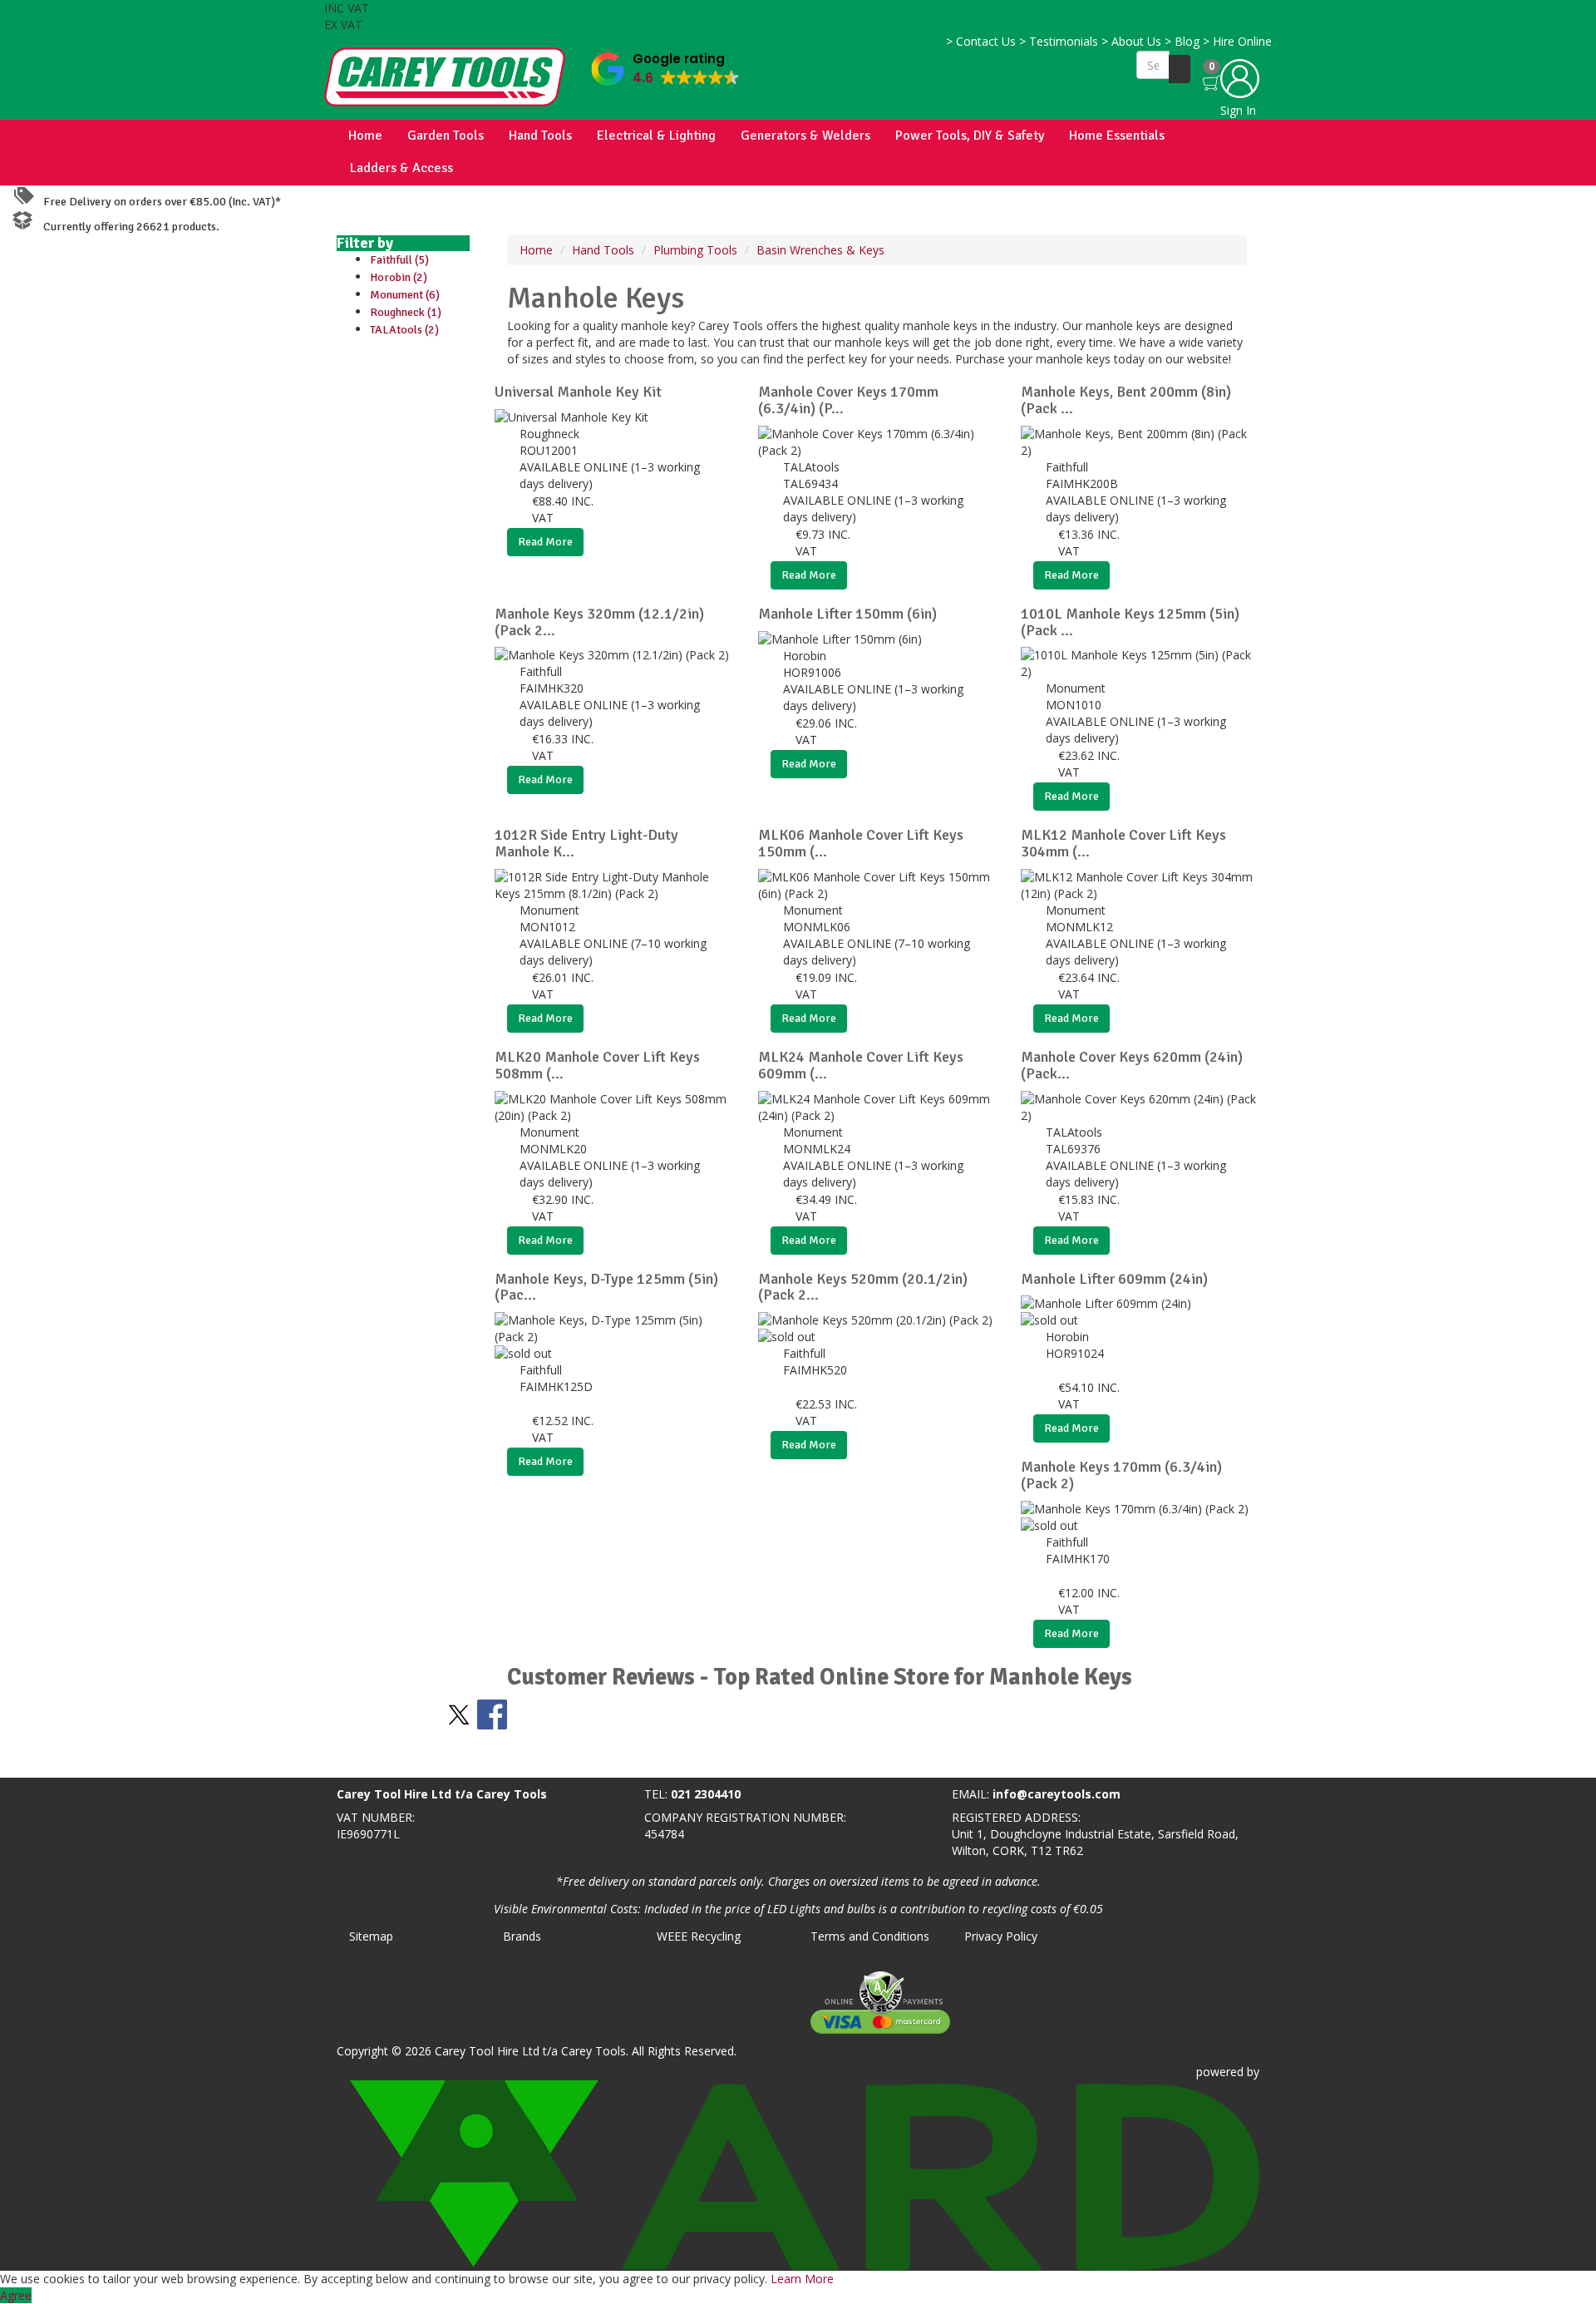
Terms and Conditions (870, 1936)
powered (1220, 2072)
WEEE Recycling (699, 1936)
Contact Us (981, 41)
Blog (1182, 41)
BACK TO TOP (44, 1761)
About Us (1131, 41)
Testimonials (1059, 41)
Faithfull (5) (399, 260)
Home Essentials (1117, 136)
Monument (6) (405, 295)
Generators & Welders (805, 136)
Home (365, 136)
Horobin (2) (399, 277)
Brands (522, 1936)
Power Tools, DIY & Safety (970, 136)
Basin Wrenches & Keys (820, 250)
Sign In (1238, 110)
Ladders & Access (401, 168)
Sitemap (371, 1936)
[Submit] (1180, 69)
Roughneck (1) (406, 312)
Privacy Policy (1001, 1936)
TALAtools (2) (404, 330)
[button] (665, 65)
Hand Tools (540, 136)
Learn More (802, 2279)
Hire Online (1237, 41)
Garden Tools (446, 136)
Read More (545, 542)
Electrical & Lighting (656, 136)
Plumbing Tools (695, 250)
